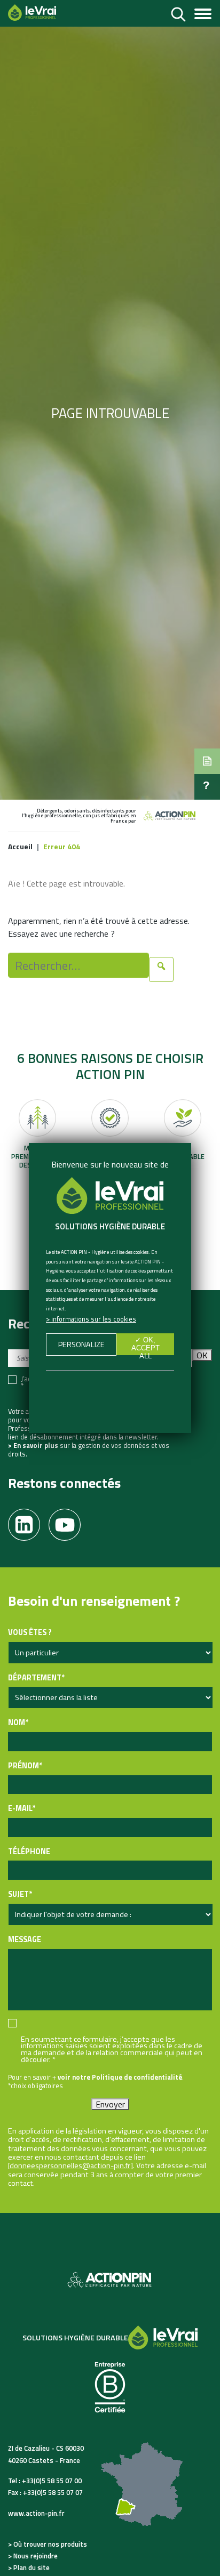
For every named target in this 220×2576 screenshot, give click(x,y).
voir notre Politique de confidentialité (120, 2077)
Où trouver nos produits (50, 2544)
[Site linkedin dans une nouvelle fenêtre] (28, 1521)
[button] (207, 761)
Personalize (81, 1345)
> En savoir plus (33, 1445)
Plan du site (32, 2567)
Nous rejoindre (36, 2556)
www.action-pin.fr (36, 2513)
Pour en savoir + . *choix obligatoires (96, 2081)
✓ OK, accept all (146, 1345)
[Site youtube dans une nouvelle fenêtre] (69, 1521)
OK (202, 1355)
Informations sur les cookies (94, 1319)
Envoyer (110, 2104)
